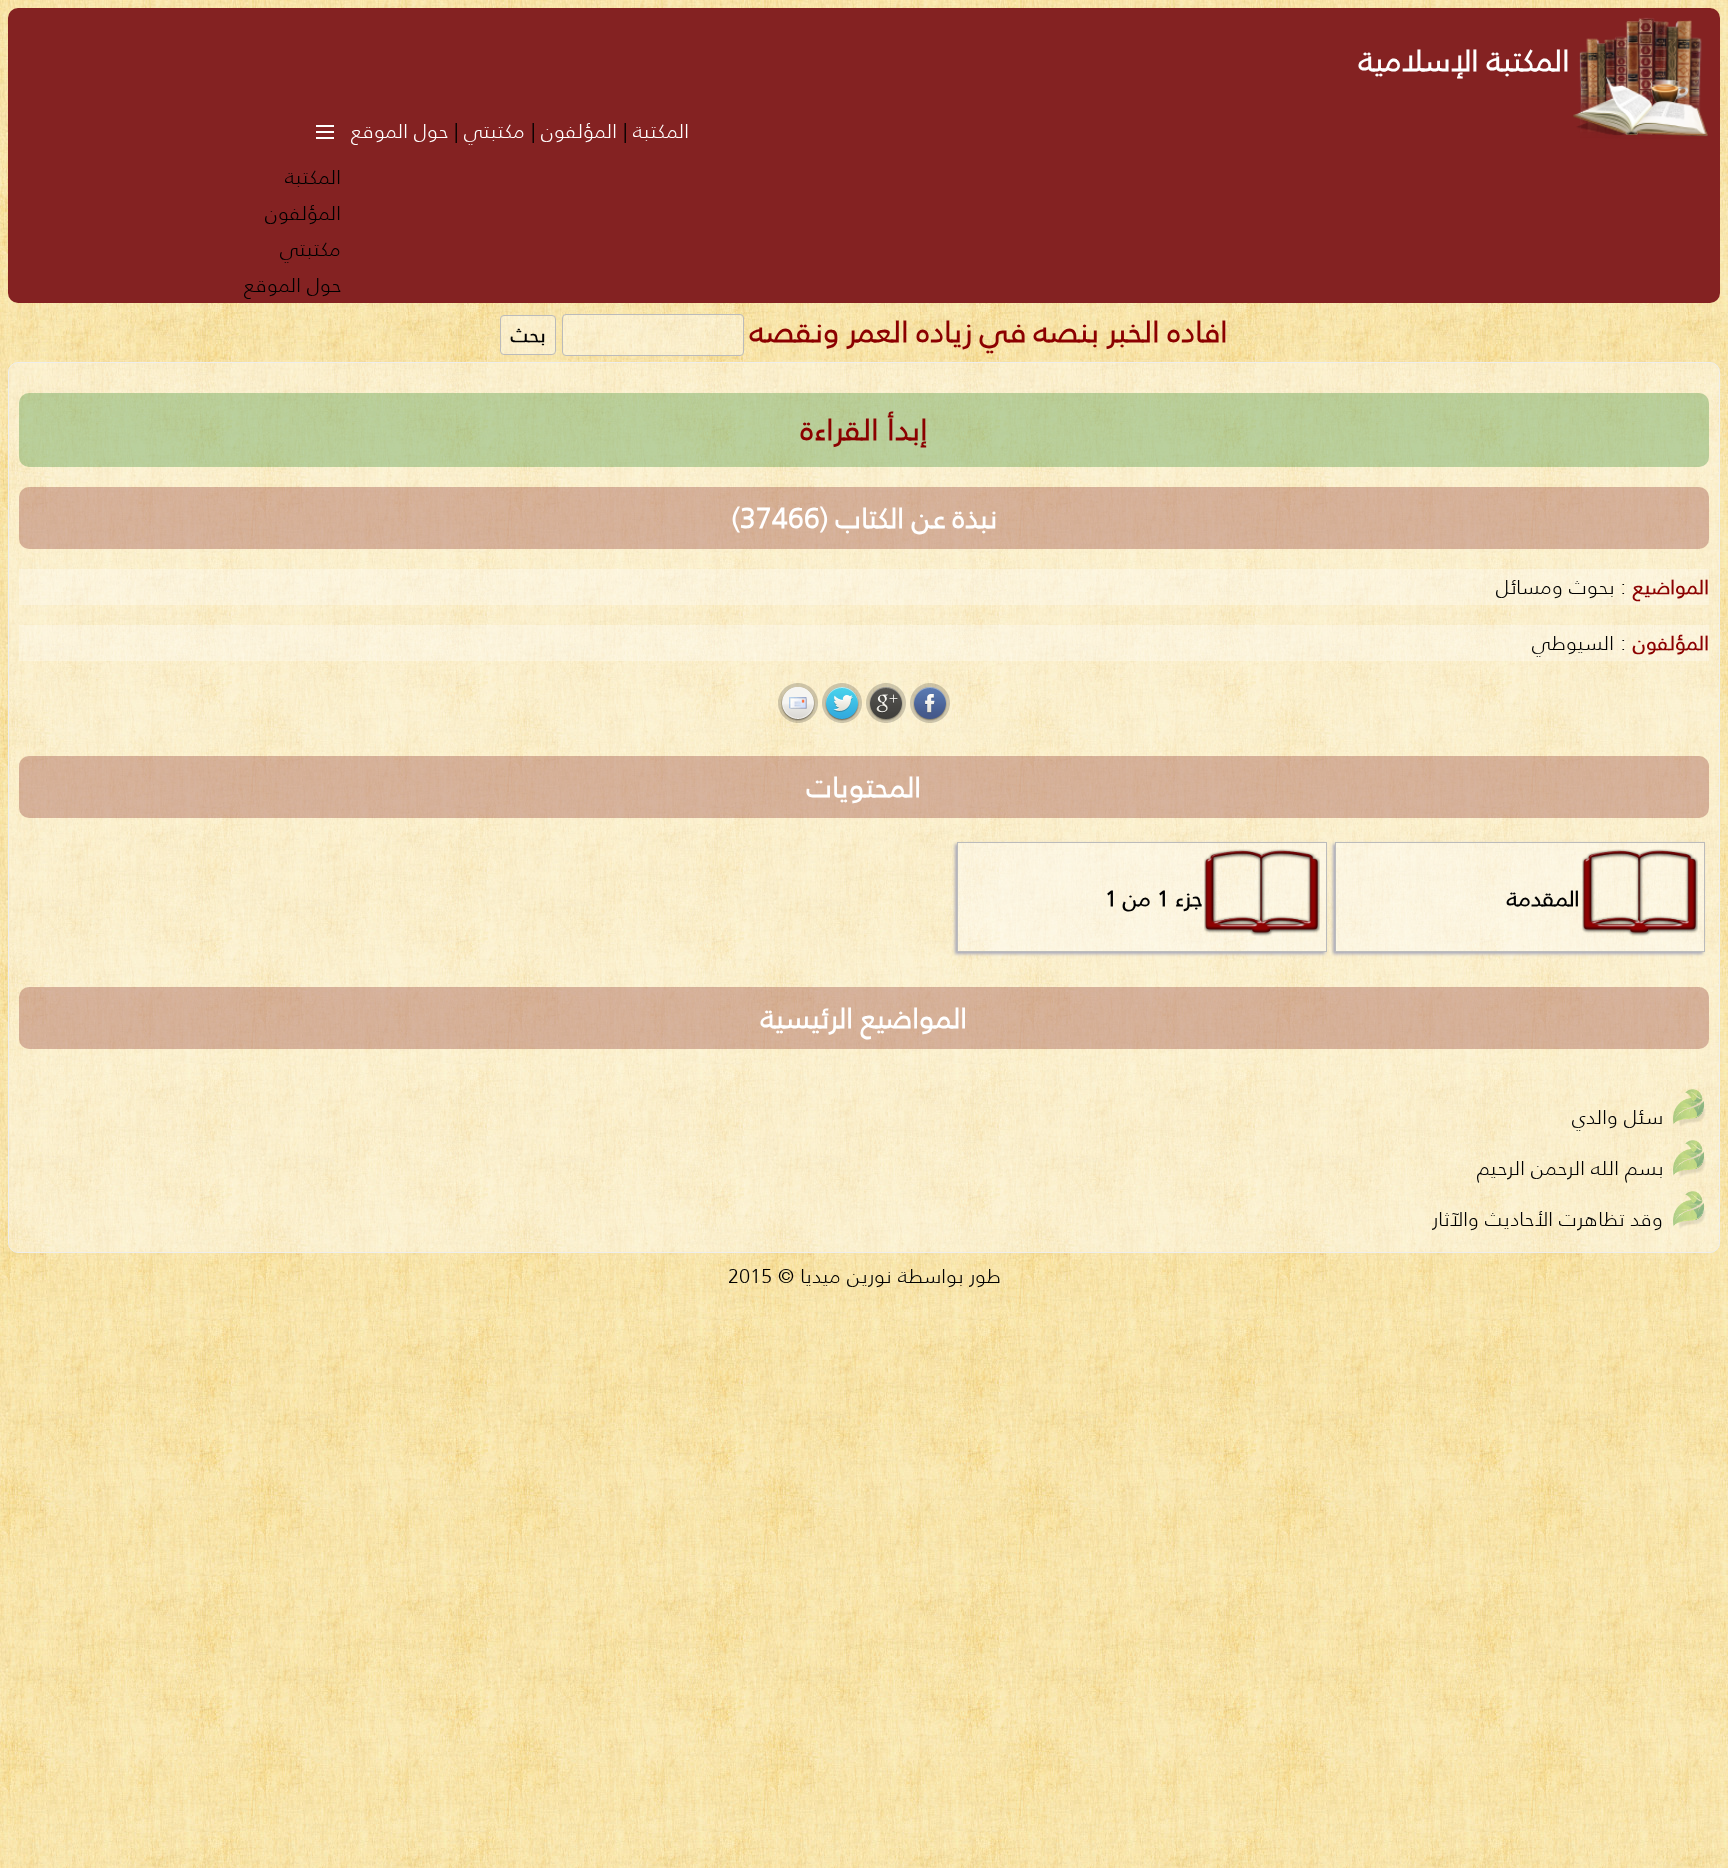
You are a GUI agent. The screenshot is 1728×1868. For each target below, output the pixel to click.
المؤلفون (579, 130)
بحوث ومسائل (1555, 586)
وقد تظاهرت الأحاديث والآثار (1547, 1218)
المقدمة (1543, 898)
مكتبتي (494, 130)
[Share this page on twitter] (842, 703)
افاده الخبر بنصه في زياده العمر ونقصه (989, 331)
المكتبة (661, 130)
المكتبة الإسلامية (1464, 60)
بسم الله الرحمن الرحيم (1570, 1167)
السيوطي (1573, 642)
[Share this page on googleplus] (886, 703)
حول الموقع (399, 130)
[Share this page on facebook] (930, 703)
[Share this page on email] (798, 703)
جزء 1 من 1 (1153, 898)
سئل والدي (1617, 1116)
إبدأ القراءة (864, 429)
